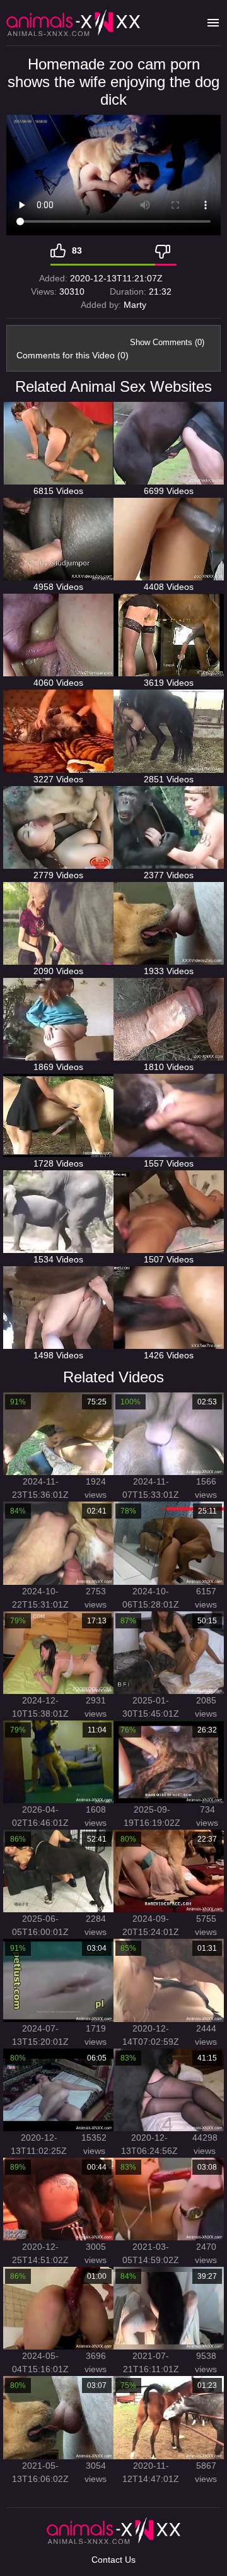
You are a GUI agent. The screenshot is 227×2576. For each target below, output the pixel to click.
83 (77, 250)
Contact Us (113, 2560)
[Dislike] (166, 250)
